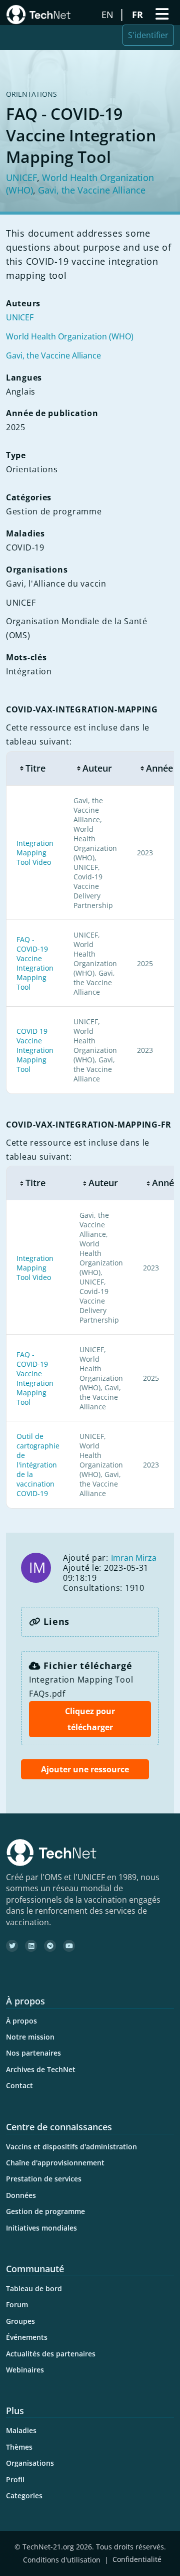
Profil (15, 2479)
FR (139, 15)
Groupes (20, 2321)
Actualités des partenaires (51, 2354)
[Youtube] (69, 1946)
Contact (19, 2085)
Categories (24, 2496)
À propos (21, 2021)
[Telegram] (50, 1946)
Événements (27, 2337)
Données (21, 2195)
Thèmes (19, 2447)
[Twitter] (12, 1946)
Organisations (30, 2463)
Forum (17, 2305)
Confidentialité (137, 2560)
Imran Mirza (134, 1558)
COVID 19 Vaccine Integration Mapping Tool (35, 1050)
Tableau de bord (34, 2288)
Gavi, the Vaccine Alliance (92, 190)
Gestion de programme (45, 2211)
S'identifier (148, 35)
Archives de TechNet (41, 2069)
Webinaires (25, 2370)
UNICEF (21, 177)
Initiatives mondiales (41, 2228)
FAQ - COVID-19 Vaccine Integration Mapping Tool (35, 963)
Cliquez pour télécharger (90, 1719)
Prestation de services (44, 2179)
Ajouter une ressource (85, 1769)
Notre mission (30, 2037)
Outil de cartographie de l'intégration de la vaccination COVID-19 (38, 1465)
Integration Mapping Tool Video (35, 853)
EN (109, 15)
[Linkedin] (31, 1946)
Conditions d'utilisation (62, 2560)
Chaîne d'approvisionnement (55, 2163)
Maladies (21, 2430)
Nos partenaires (33, 2053)
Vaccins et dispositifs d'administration (71, 2147)
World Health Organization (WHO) (70, 336)
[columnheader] (35, 768)
